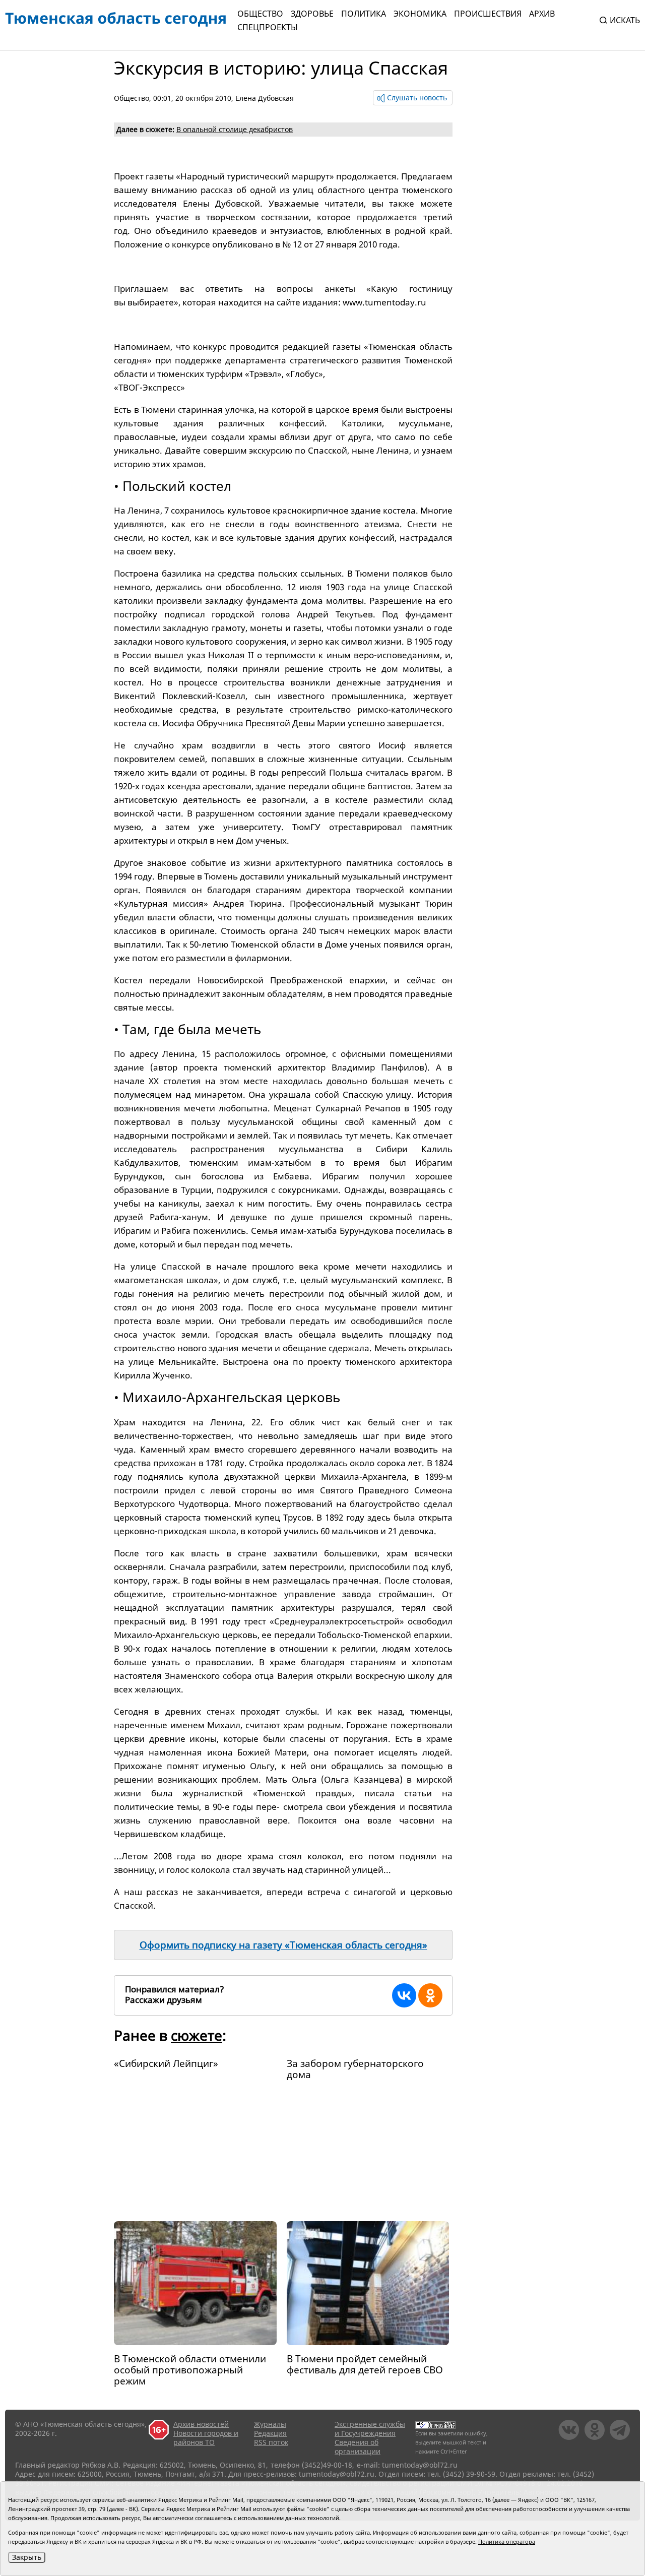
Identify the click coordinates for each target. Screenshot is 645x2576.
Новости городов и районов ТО (206, 2438)
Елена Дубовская (265, 98)
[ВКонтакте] (404, 1995)
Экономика (420, 14)
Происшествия (488, 14)
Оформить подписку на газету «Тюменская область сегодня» (283, 1945)
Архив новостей (201, 2424)
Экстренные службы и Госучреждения (370, 2429)
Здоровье (312, 14)
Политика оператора (507, 2541)
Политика (364, 14)
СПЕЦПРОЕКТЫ (268, 27)
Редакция (270, 2433)
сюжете (197, 2035)
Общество (260, 14)
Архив (542, 14)
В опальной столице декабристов (235, 129)
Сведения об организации (358, 2447)
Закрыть (27, 2557)
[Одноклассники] (430, 1995)
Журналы (270, 2424)
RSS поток (271, 2442)
